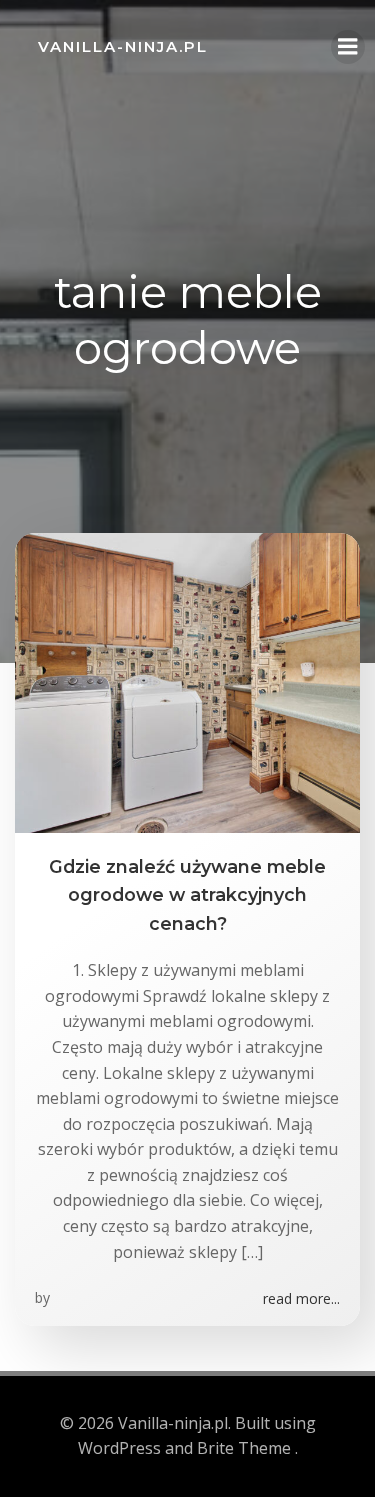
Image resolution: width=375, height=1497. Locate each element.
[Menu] (348, 47)
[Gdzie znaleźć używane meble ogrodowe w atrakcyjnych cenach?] (187, 681)
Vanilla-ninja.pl (123, 46)
